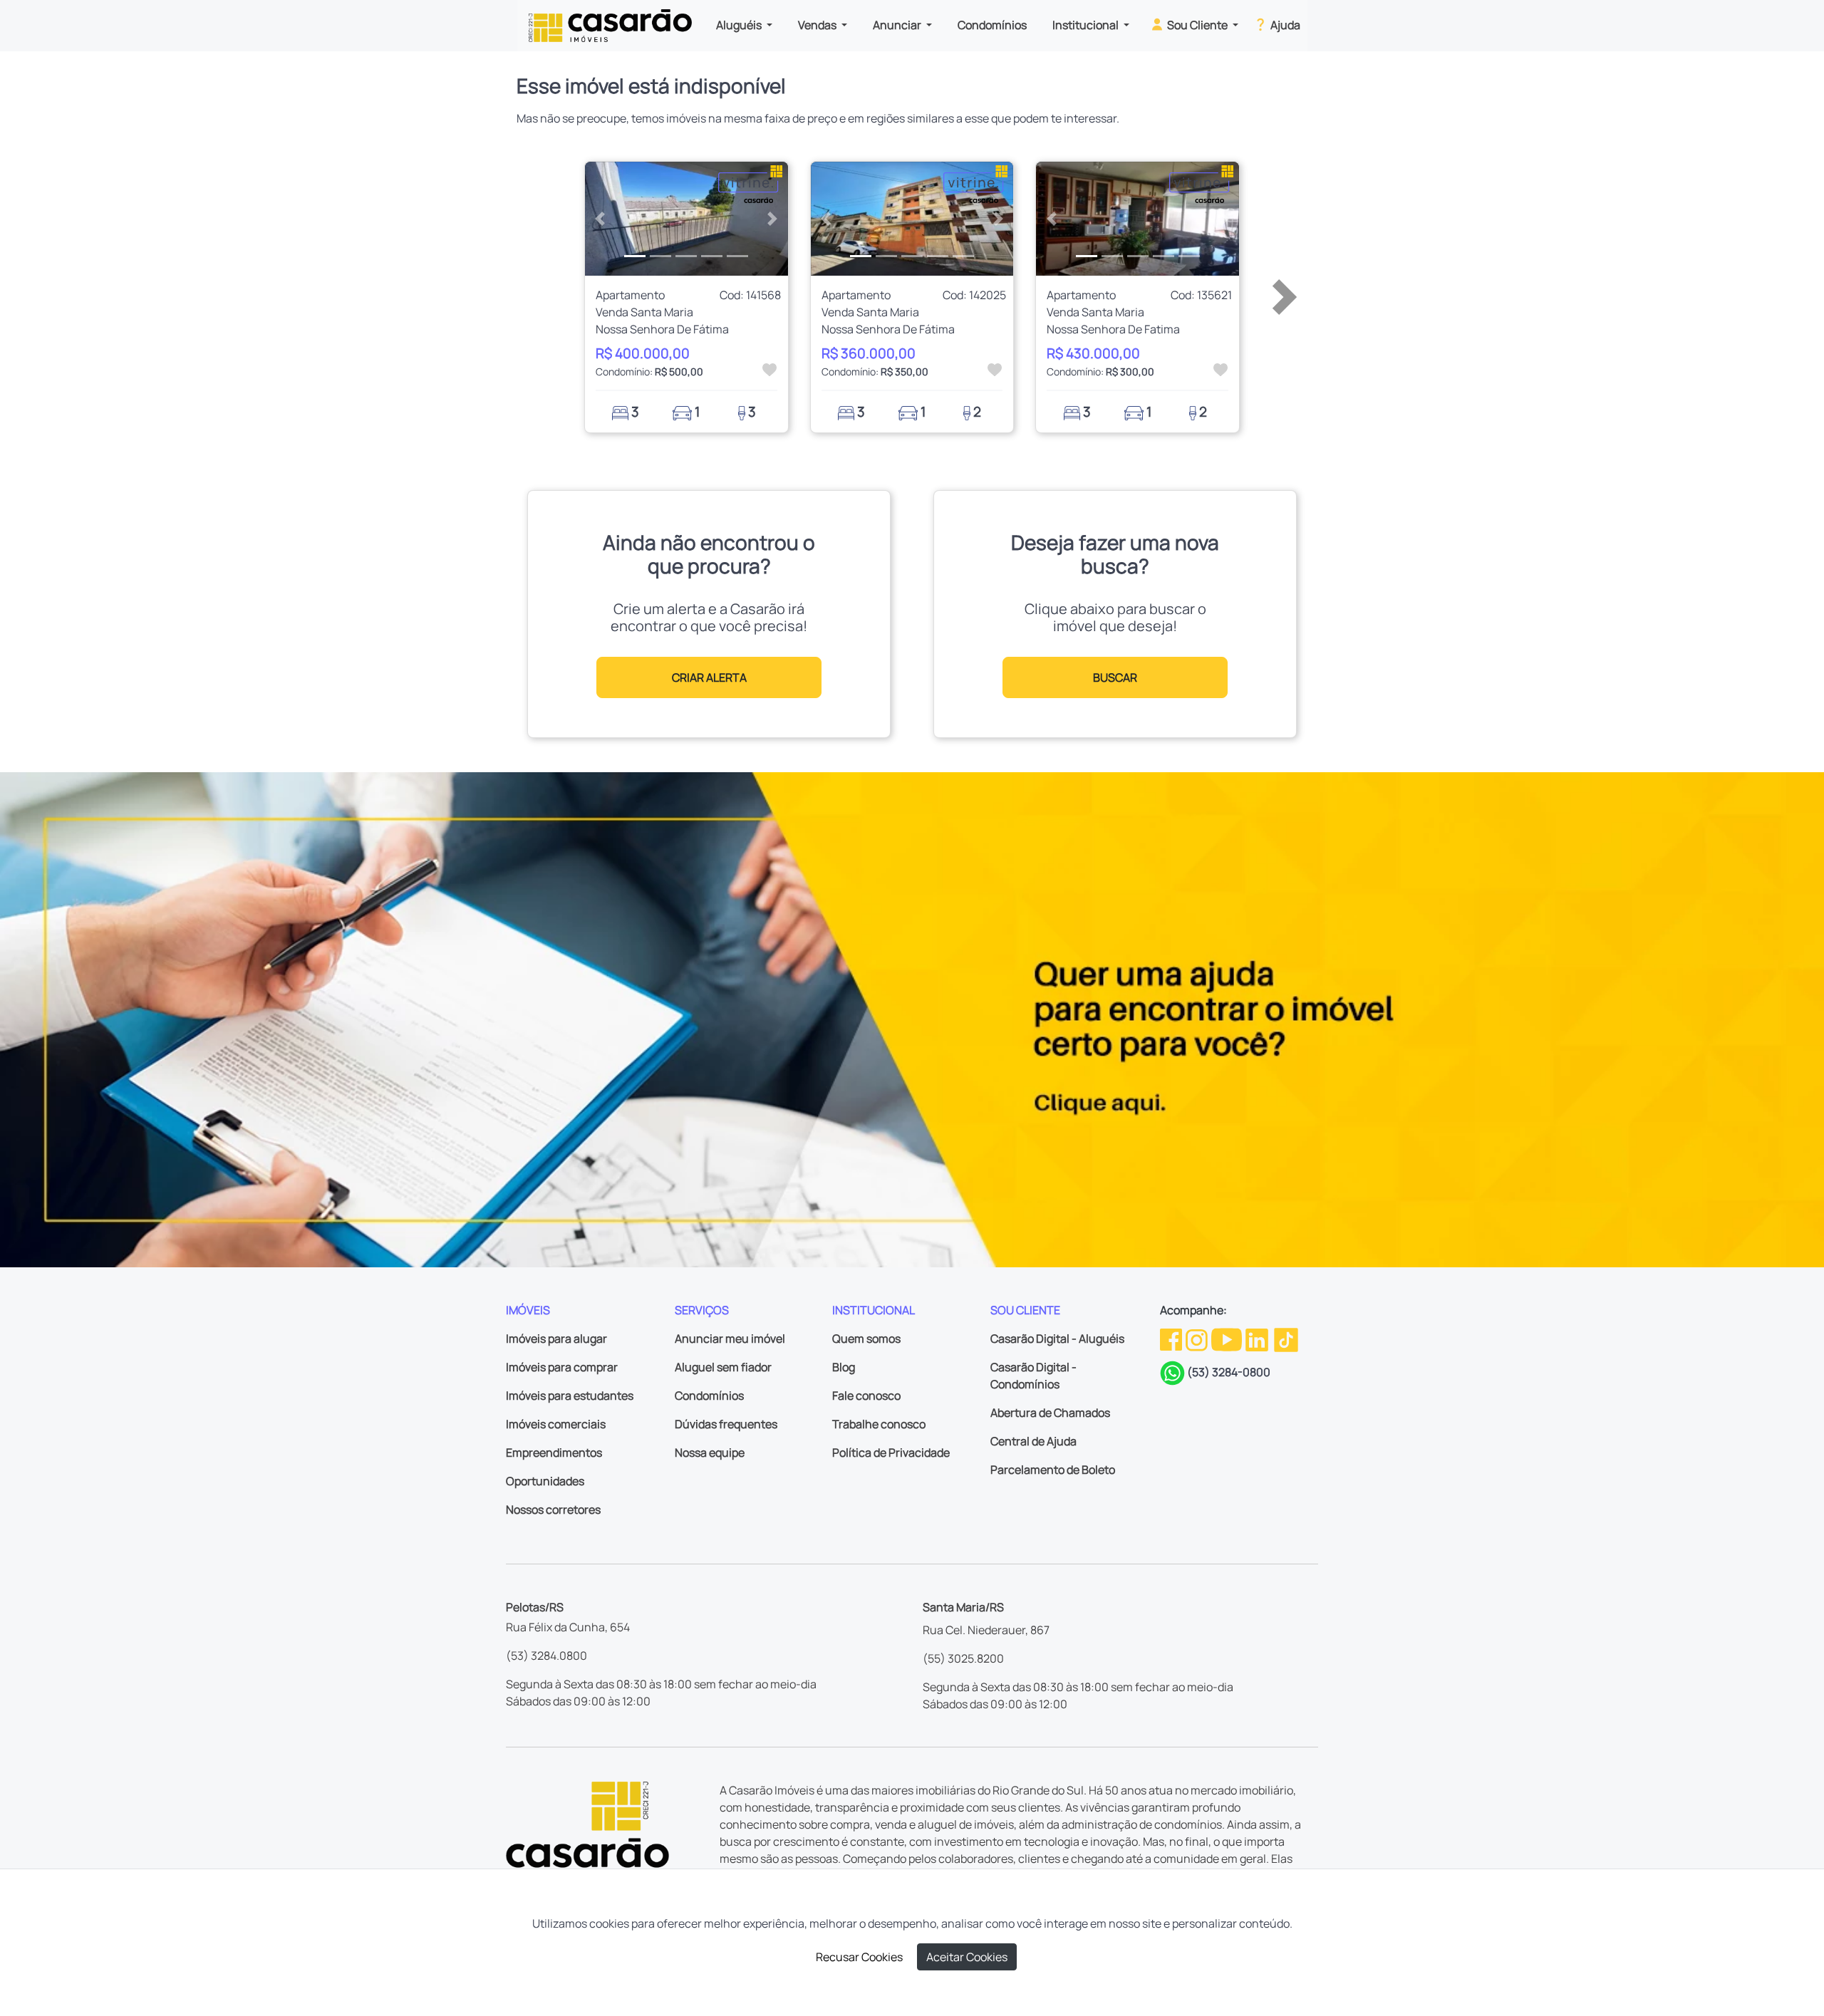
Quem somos (866, 1339)
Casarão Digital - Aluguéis (1057, 1339)
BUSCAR (1115, 677)
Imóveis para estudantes (570, 1396)
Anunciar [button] (898, 25)
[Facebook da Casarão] (1172, 1339)
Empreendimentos (554, 1453)
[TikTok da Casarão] (1286, 1339)
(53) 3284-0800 (1229, 1372)
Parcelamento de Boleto (1053, 1470)
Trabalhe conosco (879, 1424)
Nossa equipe (710, 1453)
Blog (844, 1367)
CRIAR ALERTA (709, 677)
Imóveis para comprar (562, 1367)
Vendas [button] (818, 25)
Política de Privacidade (891, 1453)
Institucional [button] (1087, 25)
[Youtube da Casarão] (1228, 1339)
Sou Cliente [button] (1197, 25)
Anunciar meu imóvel (730, 1339)
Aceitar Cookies (967, 1957)
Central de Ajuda (1033, 1441)
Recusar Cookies (859, 1957)
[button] (600, 219)
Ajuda (1284, 25)
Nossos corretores (553, 1510)
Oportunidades (545, 1481)
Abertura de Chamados (1050, 1413)
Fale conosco (866, 1396)
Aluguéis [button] (740, 25)
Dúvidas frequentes (726, 1424)
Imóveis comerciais (556, 1424)
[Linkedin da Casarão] (1258, 1339)
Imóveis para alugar (556, 1339)
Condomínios (992, 25)
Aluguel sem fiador (723, 1367)
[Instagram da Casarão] (1198, 1339)
